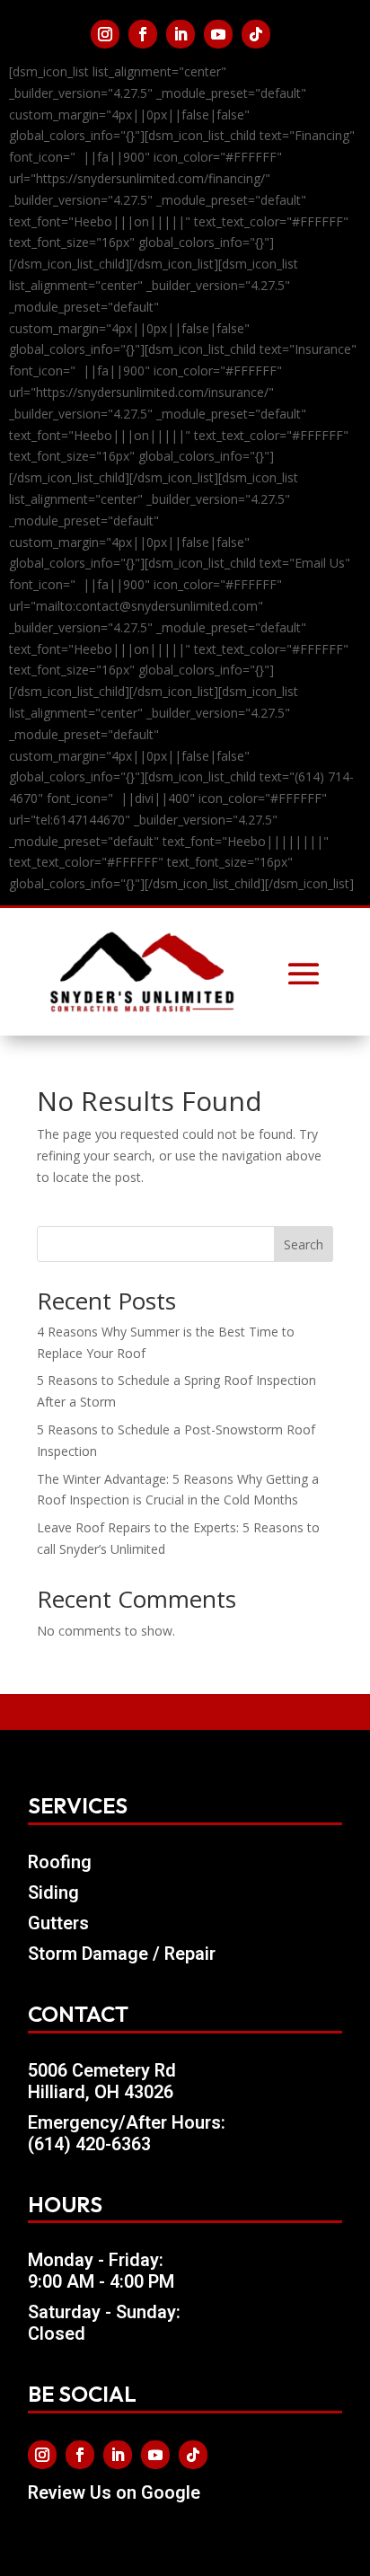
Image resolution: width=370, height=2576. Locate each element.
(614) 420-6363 (89, 2144)
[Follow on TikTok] (256, 34)
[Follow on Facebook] (143, 34)
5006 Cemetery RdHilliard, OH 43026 (102, 2082)
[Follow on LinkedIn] (181, 34)
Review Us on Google (114, 2493)
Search (304, 1244)
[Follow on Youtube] (218, 34)
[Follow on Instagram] (105, 34)
